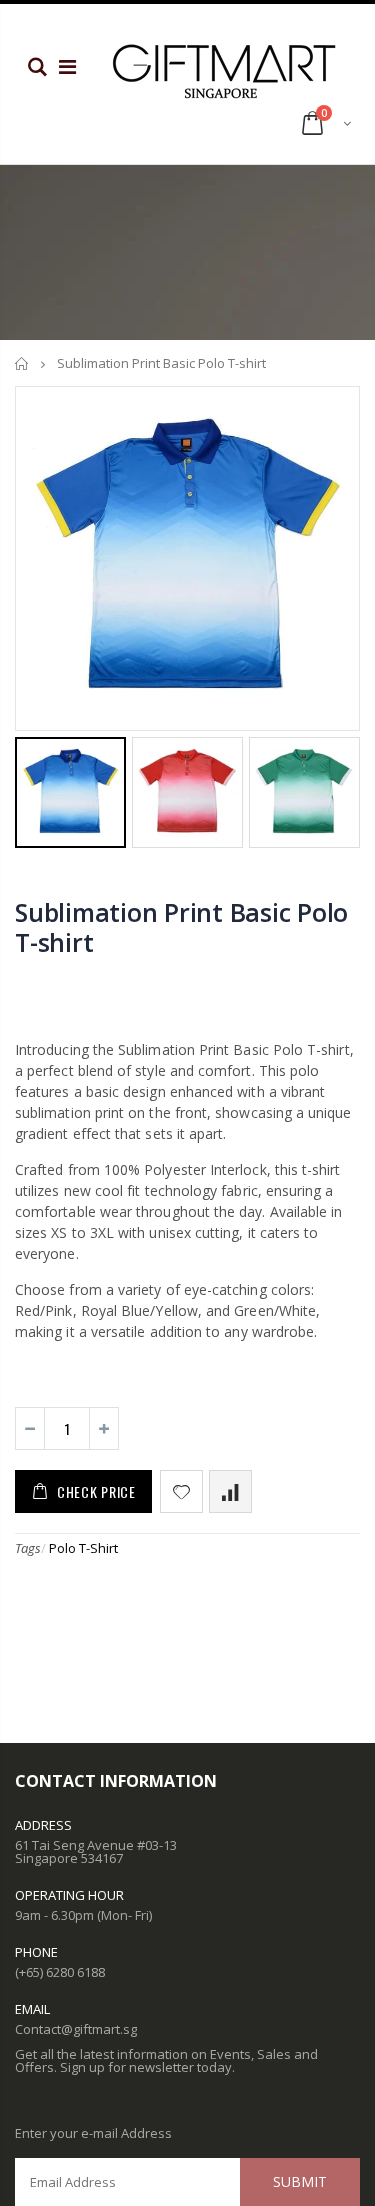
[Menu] (67, 66)
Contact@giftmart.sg (76, 2029)
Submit (300, 2181)
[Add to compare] (230, 1491)
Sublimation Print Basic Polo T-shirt (181, 927)
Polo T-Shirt (83, 1548)
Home (22, 363)
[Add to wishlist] (181, 1491)
